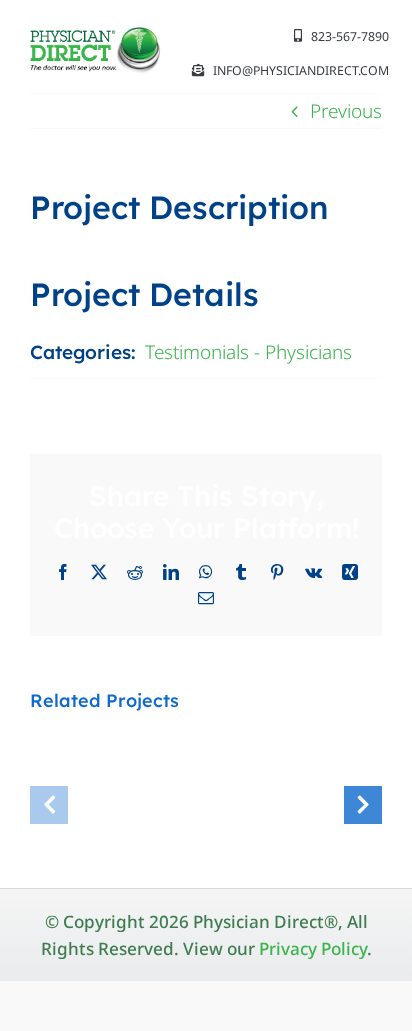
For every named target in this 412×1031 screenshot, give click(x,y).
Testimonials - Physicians (248, 352)
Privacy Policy (313, 948)
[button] (49, 805)
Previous (346, 111)
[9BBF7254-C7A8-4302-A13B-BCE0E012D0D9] (96, 36)
